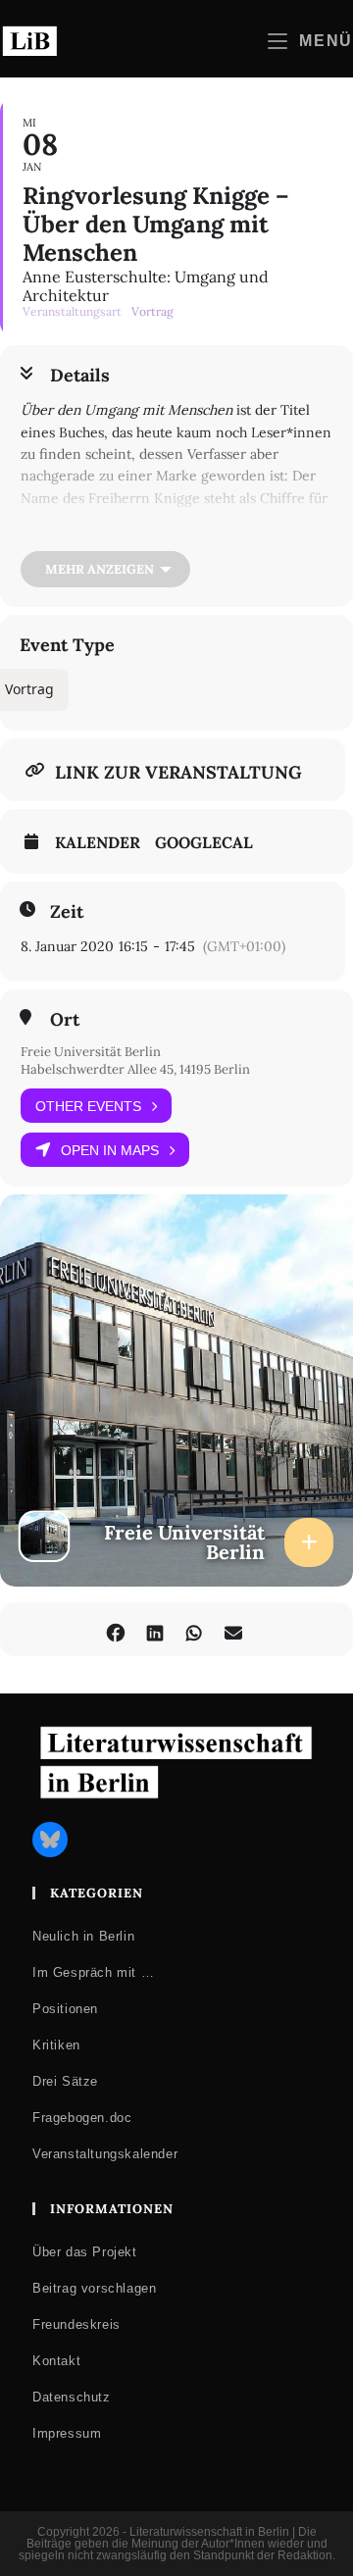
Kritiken (56, 2045)
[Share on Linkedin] (154, 1629)
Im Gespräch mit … (93, 1972)
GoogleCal (204, 842)
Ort (65, 1020)
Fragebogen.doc (82, 2118)
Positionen (65, 2009)
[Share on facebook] (115, 1629)
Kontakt (56, 2361)
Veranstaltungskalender (105, 2154)
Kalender (98, 842)
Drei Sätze (65, 2081)
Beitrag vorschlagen (94, 2288)
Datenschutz (72, 2397)
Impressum (67, 2433)
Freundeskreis (76, 2324)
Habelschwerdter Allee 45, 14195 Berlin (135, 1069)
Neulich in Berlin (83, 1936)
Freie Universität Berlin (91, 1052)
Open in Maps (110, 1150)
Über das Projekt (85, 2252)
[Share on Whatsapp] (194, 1629)
